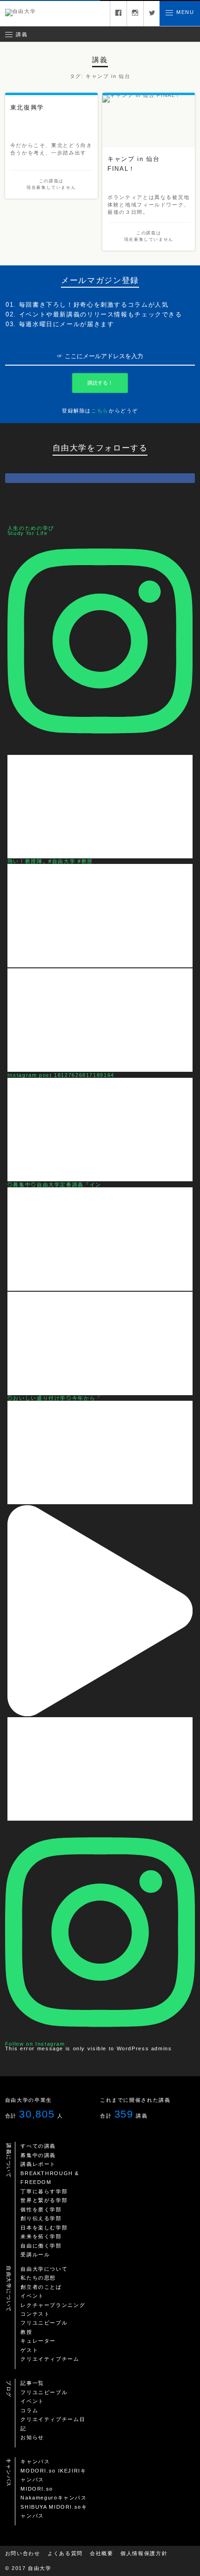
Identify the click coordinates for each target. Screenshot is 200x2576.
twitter (152, 13)
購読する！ (100, 383)
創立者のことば (41, 2287)
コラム (29, 2410)
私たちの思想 (38, 2278)
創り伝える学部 (41, 2218)
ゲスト (29, 2350)
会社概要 (102, 2553)
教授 (26, 2332)
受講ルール (35, 2254)
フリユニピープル (44, 2323)
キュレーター (38, 2341)
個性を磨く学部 (41, 2209)
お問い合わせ (23, 2553)
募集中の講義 (38, 2155)
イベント (32, 2296)
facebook (118, 13)
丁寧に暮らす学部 (44, 2191)
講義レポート (38, 2164)
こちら (100, 411)
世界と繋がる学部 (44, 2200)
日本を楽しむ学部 (44, 2228)
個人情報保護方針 (144, 2553)
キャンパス (35, 2461)
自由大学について (44, 2269)
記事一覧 (32, 2383)
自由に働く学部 (41, 2246)
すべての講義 (38, 2146)
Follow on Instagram (35, 2044)
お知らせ (32, 2437)
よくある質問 (65, 2553)
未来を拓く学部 (41, 2236)
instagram (135, 13)
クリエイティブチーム (50, 2359)
